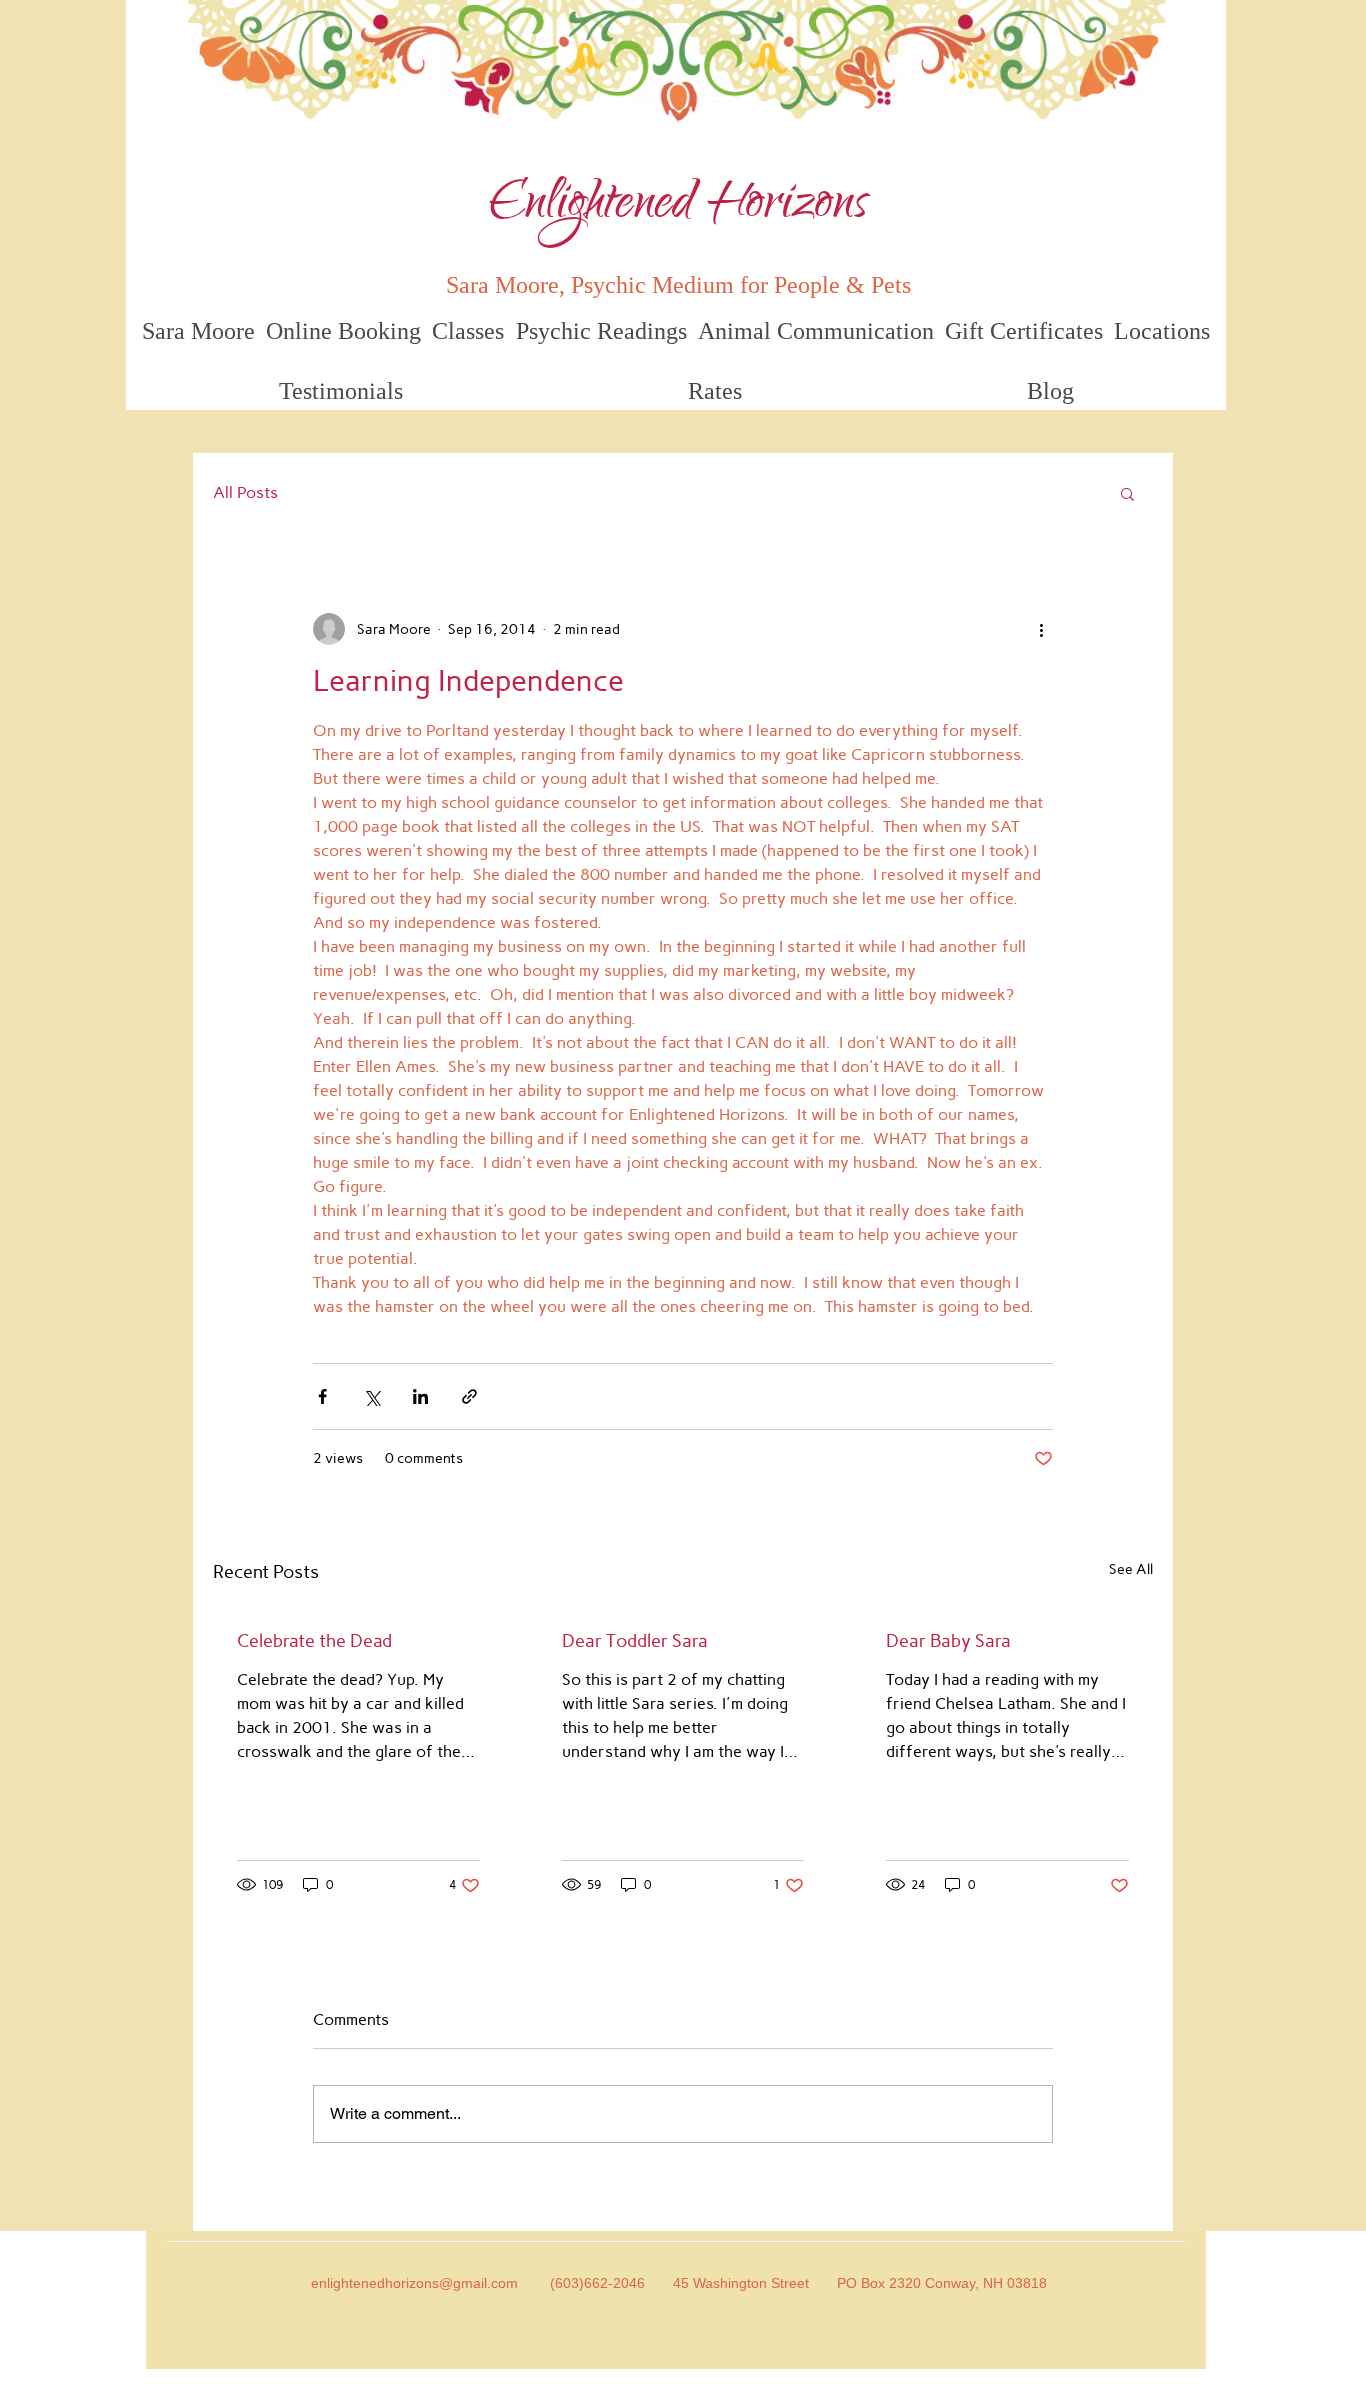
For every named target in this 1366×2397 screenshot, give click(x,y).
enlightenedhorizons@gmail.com (414, 2283)
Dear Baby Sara (948, 1641)
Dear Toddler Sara (635, 1641)
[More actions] (1041, 629)
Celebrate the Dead (314, 1641)
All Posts (245, 492)
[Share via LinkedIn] (420, 1396)
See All (1131, 1569)
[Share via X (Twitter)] (371, 1396)
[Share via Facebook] (322, 1396)
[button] (1127, 493)
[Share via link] (469, 1396)
